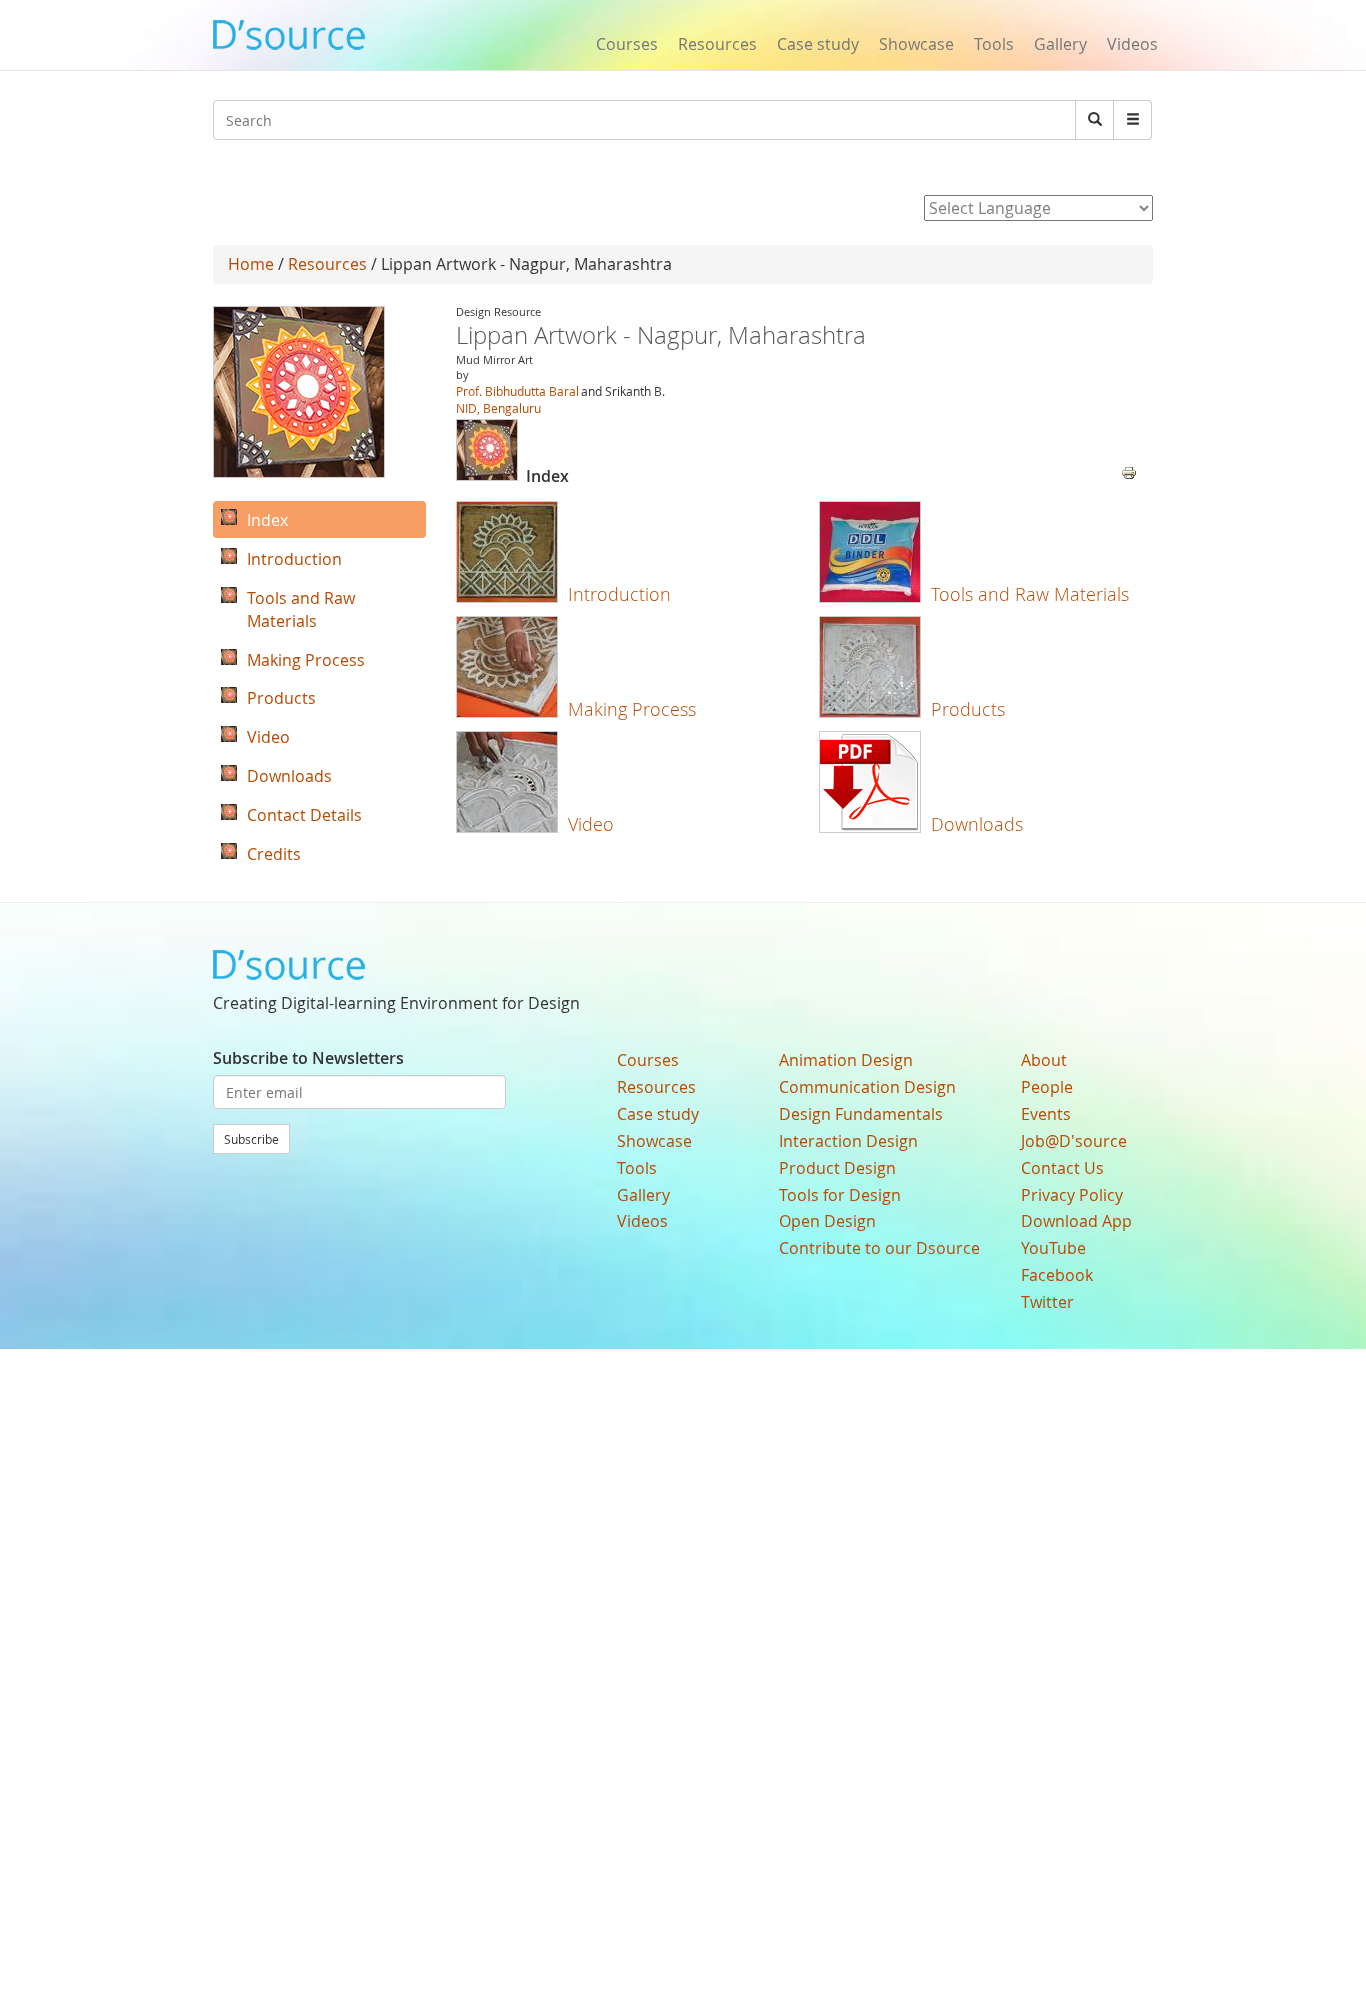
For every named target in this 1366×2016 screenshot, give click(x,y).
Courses (627, 44)
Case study (818, 44)
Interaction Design (848, 1141)
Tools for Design (840, 1195)
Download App (1076, 1221)
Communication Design (867, 1087)
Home (251, 264)
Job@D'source (1074, 1141)
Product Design (837, 1168)
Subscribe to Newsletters (308, 1058)
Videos (1132, 44)
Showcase (916, 44)
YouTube (1053, 1248)
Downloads (977, 824)
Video (591, 824)
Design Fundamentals (861, 1114)
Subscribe (251, 1139)
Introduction (619, 594)
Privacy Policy (1072, 1195)
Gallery (1060, 44)
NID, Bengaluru (498, 408)
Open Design (827, 1221)
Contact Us (1062, 1168)
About (1044, 1060)
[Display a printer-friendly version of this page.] (1129, 471)
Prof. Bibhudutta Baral (517, 391)
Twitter (1047, 1302)
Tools (994, 44)
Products (968, 709)
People (1047, 1087)
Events (1046, 1114)
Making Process (632, 709)
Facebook (1057, 1275)
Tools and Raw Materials (1030, 594)
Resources (717, 44)
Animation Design (846, 1060)
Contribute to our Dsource (879, 1248)
